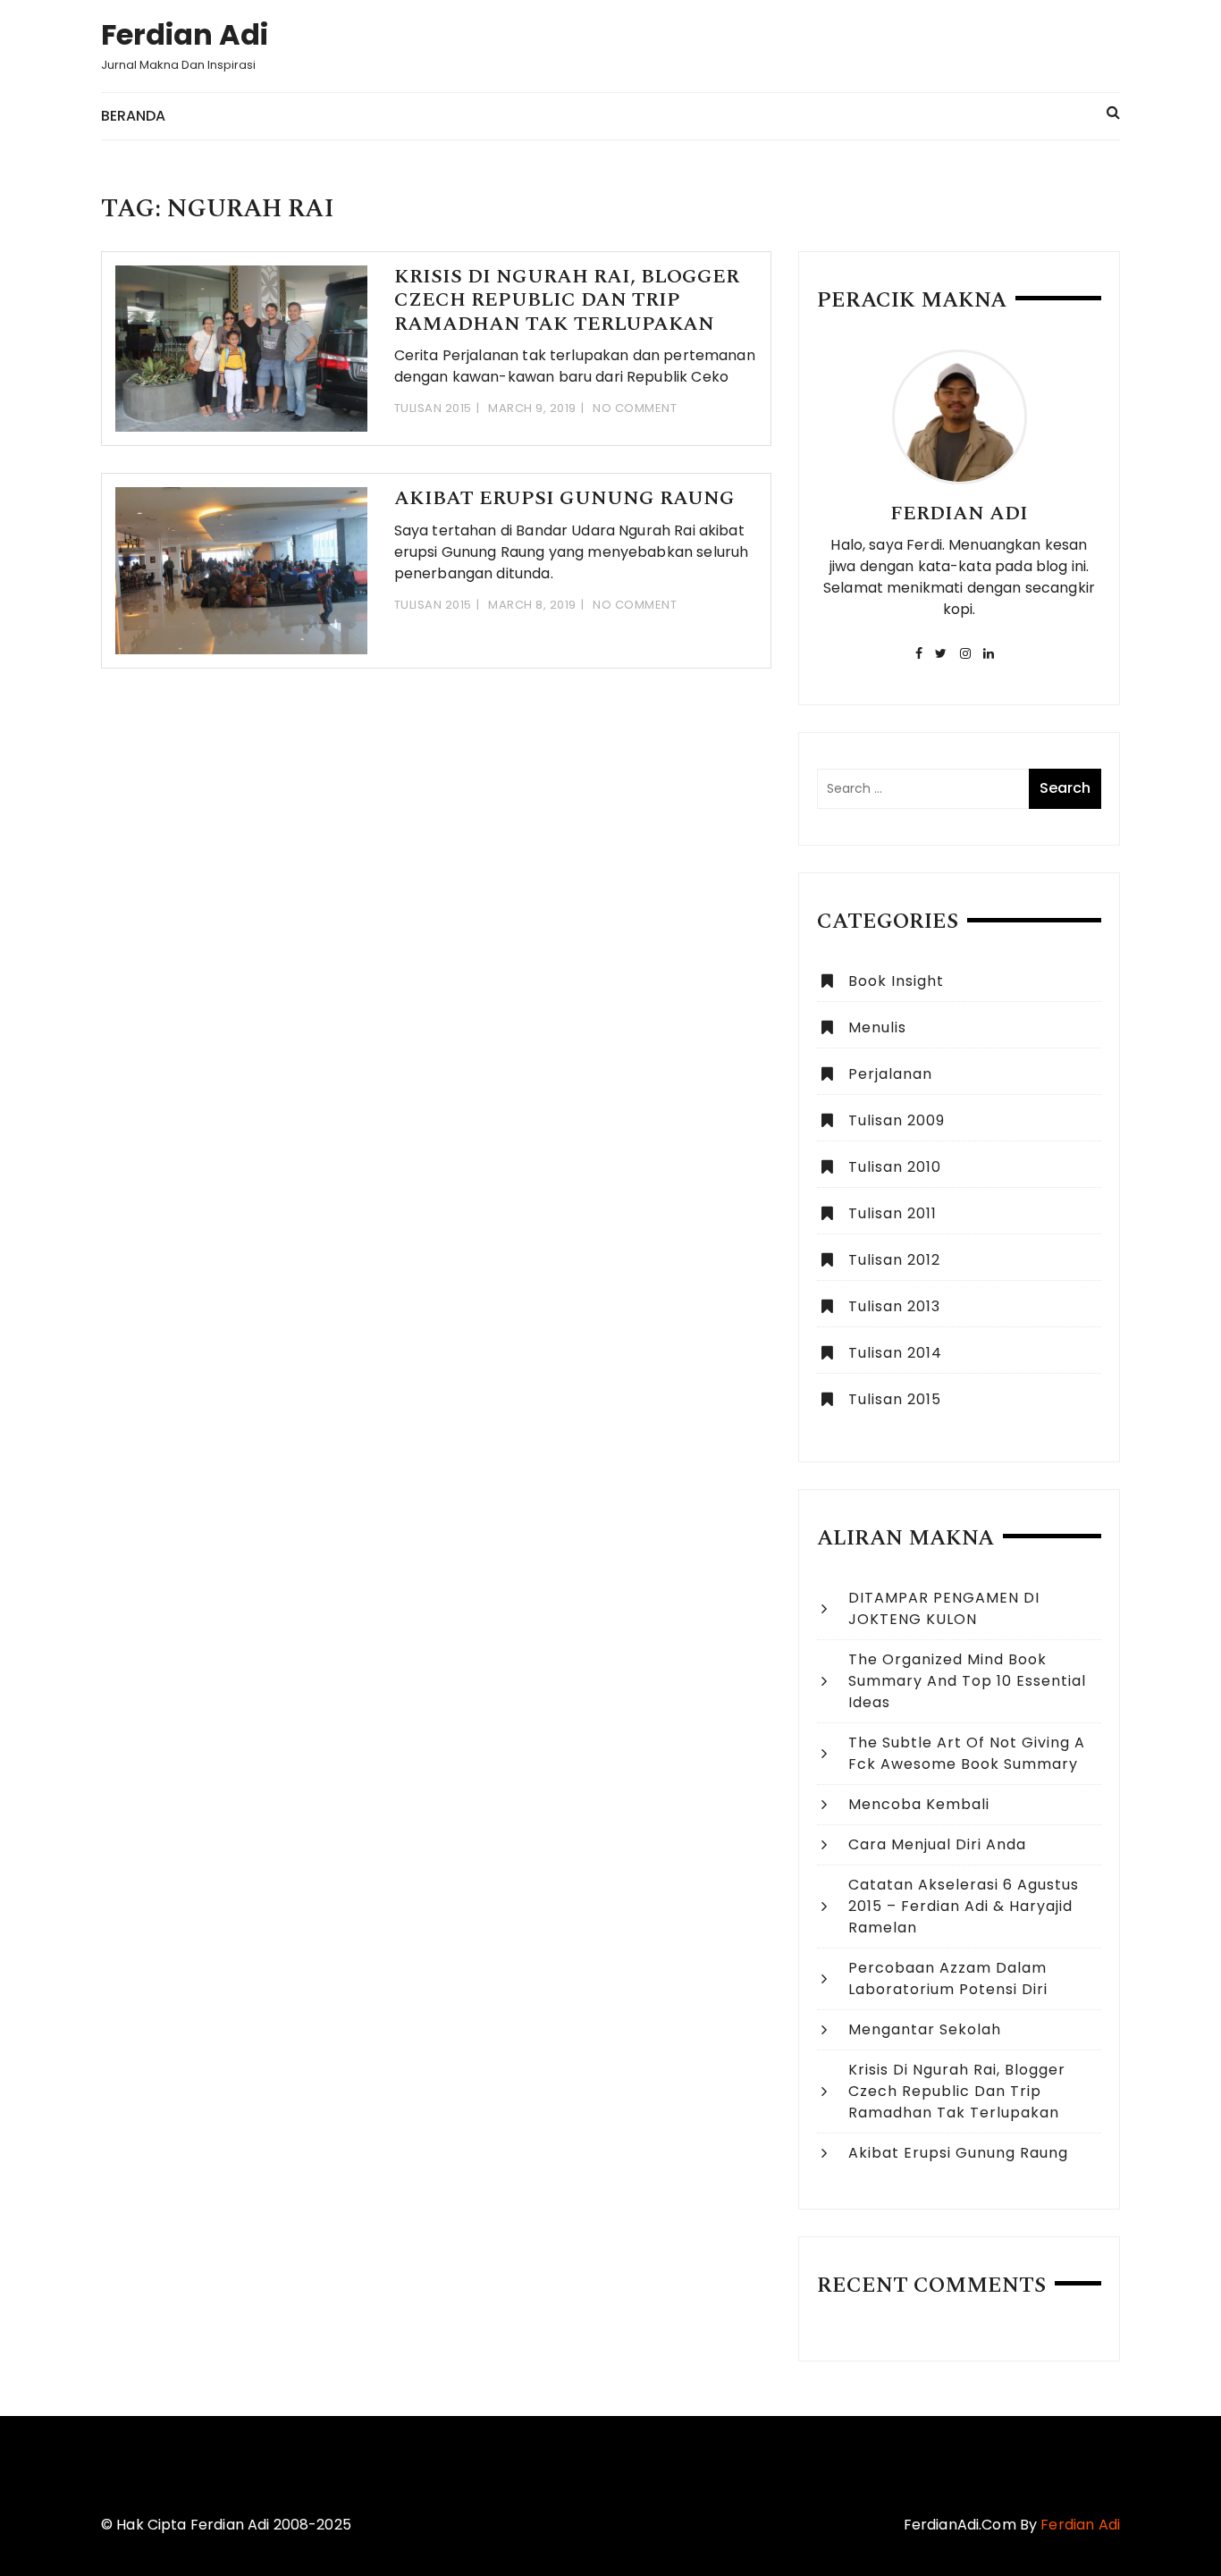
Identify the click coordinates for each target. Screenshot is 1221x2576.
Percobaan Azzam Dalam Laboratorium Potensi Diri (948, 1978)
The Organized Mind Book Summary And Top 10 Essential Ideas (967, 1681)
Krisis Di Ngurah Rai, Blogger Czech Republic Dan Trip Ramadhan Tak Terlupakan (567, 300)
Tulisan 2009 (897, 1120)
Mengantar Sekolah (925, 2029)
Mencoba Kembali (919, 1804)
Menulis (877, 1027)
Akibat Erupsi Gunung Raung (564, 498)
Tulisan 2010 (895, 1167)
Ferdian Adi (185, 34)
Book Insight (896, 981)
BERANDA (133, 116)
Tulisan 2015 (433, 408)
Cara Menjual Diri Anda (937, 1844)
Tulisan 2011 (893, 1213)
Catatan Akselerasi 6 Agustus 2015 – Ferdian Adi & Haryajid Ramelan (964, 1906)
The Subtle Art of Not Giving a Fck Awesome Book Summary (967, 1753)
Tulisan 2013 (894, 1306)
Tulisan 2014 (895, 1353)
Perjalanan (890, 1074)
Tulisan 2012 (894, 1260)
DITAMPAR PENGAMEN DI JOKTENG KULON (944, 1608)
